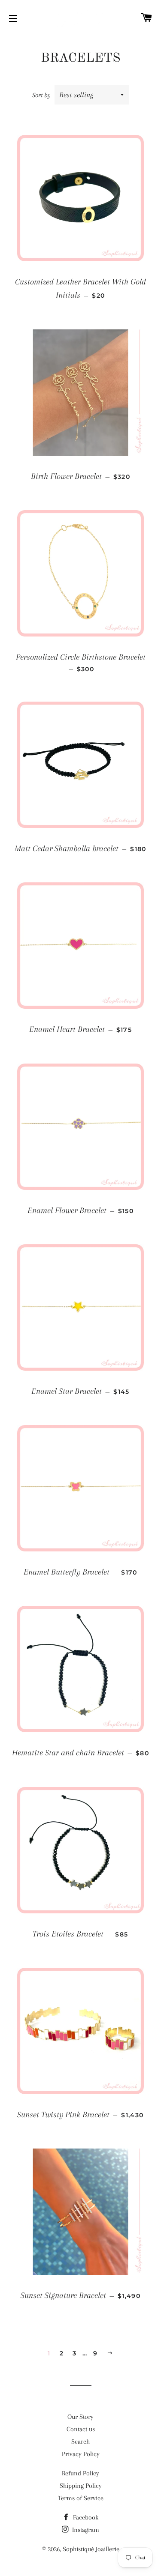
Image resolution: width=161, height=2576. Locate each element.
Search (80, 2442)
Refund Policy (80, 2473)
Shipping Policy (81, 2486)
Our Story (80, 2417)
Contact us (81, 2429)
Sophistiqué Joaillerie (91, 2549)
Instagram (85, 2530)
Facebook (85, 2517)
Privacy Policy (81, 2454)
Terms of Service (81, 2498)
